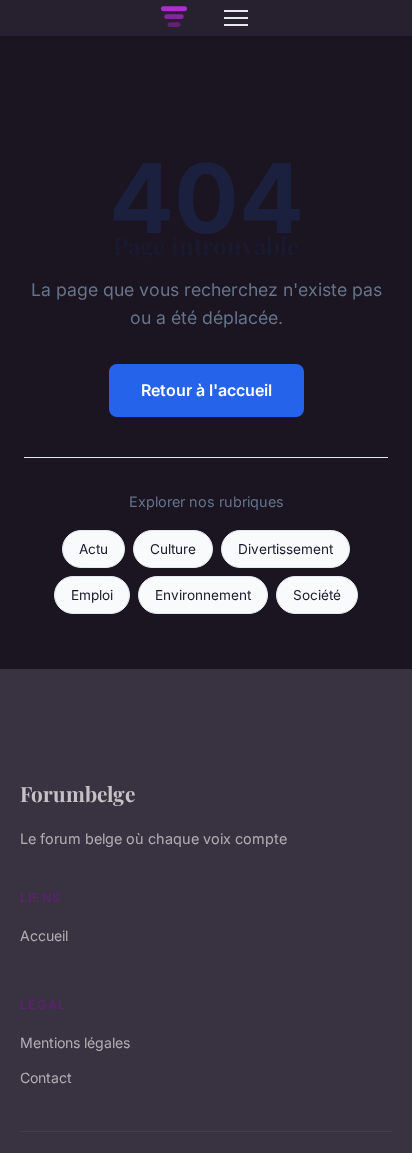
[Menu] (236, 18)
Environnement (203, 595)
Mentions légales (75, 1042)
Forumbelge (77, 793)
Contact (46, 1077)
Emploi (92, 595)
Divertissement (285, 549)
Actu (93, 549)
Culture (173, 549)
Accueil (44, 935)
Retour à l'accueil (206, 390)
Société (317, 595)
